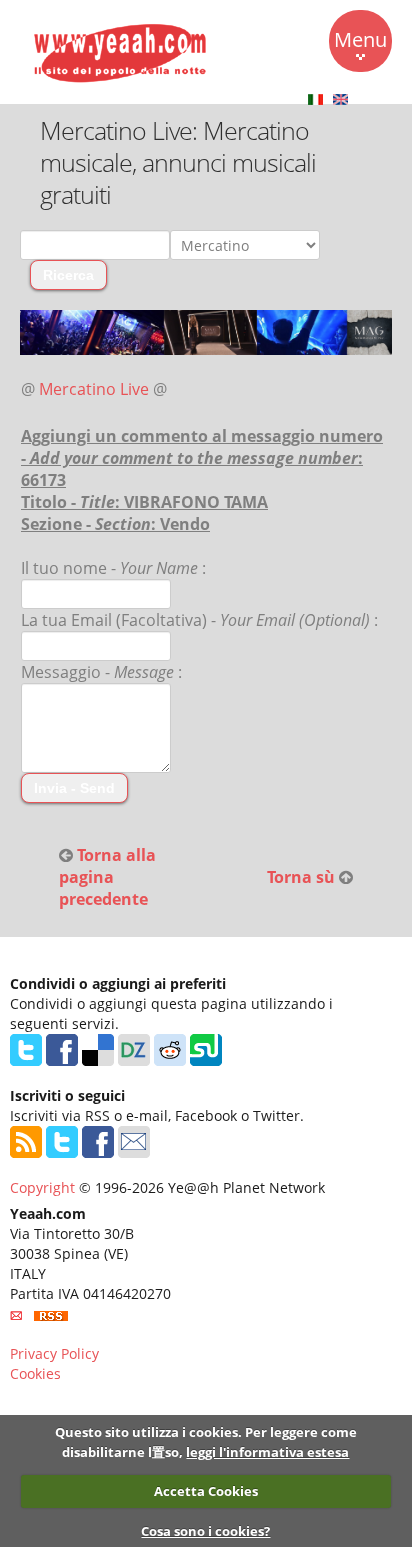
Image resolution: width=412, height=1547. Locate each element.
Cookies (35, 1373)
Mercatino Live (94, 389)
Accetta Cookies (206, 1491)
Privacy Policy (54, 1353)
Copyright (42, 1187)
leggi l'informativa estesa (267, 1452)
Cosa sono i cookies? (205, 1531)
